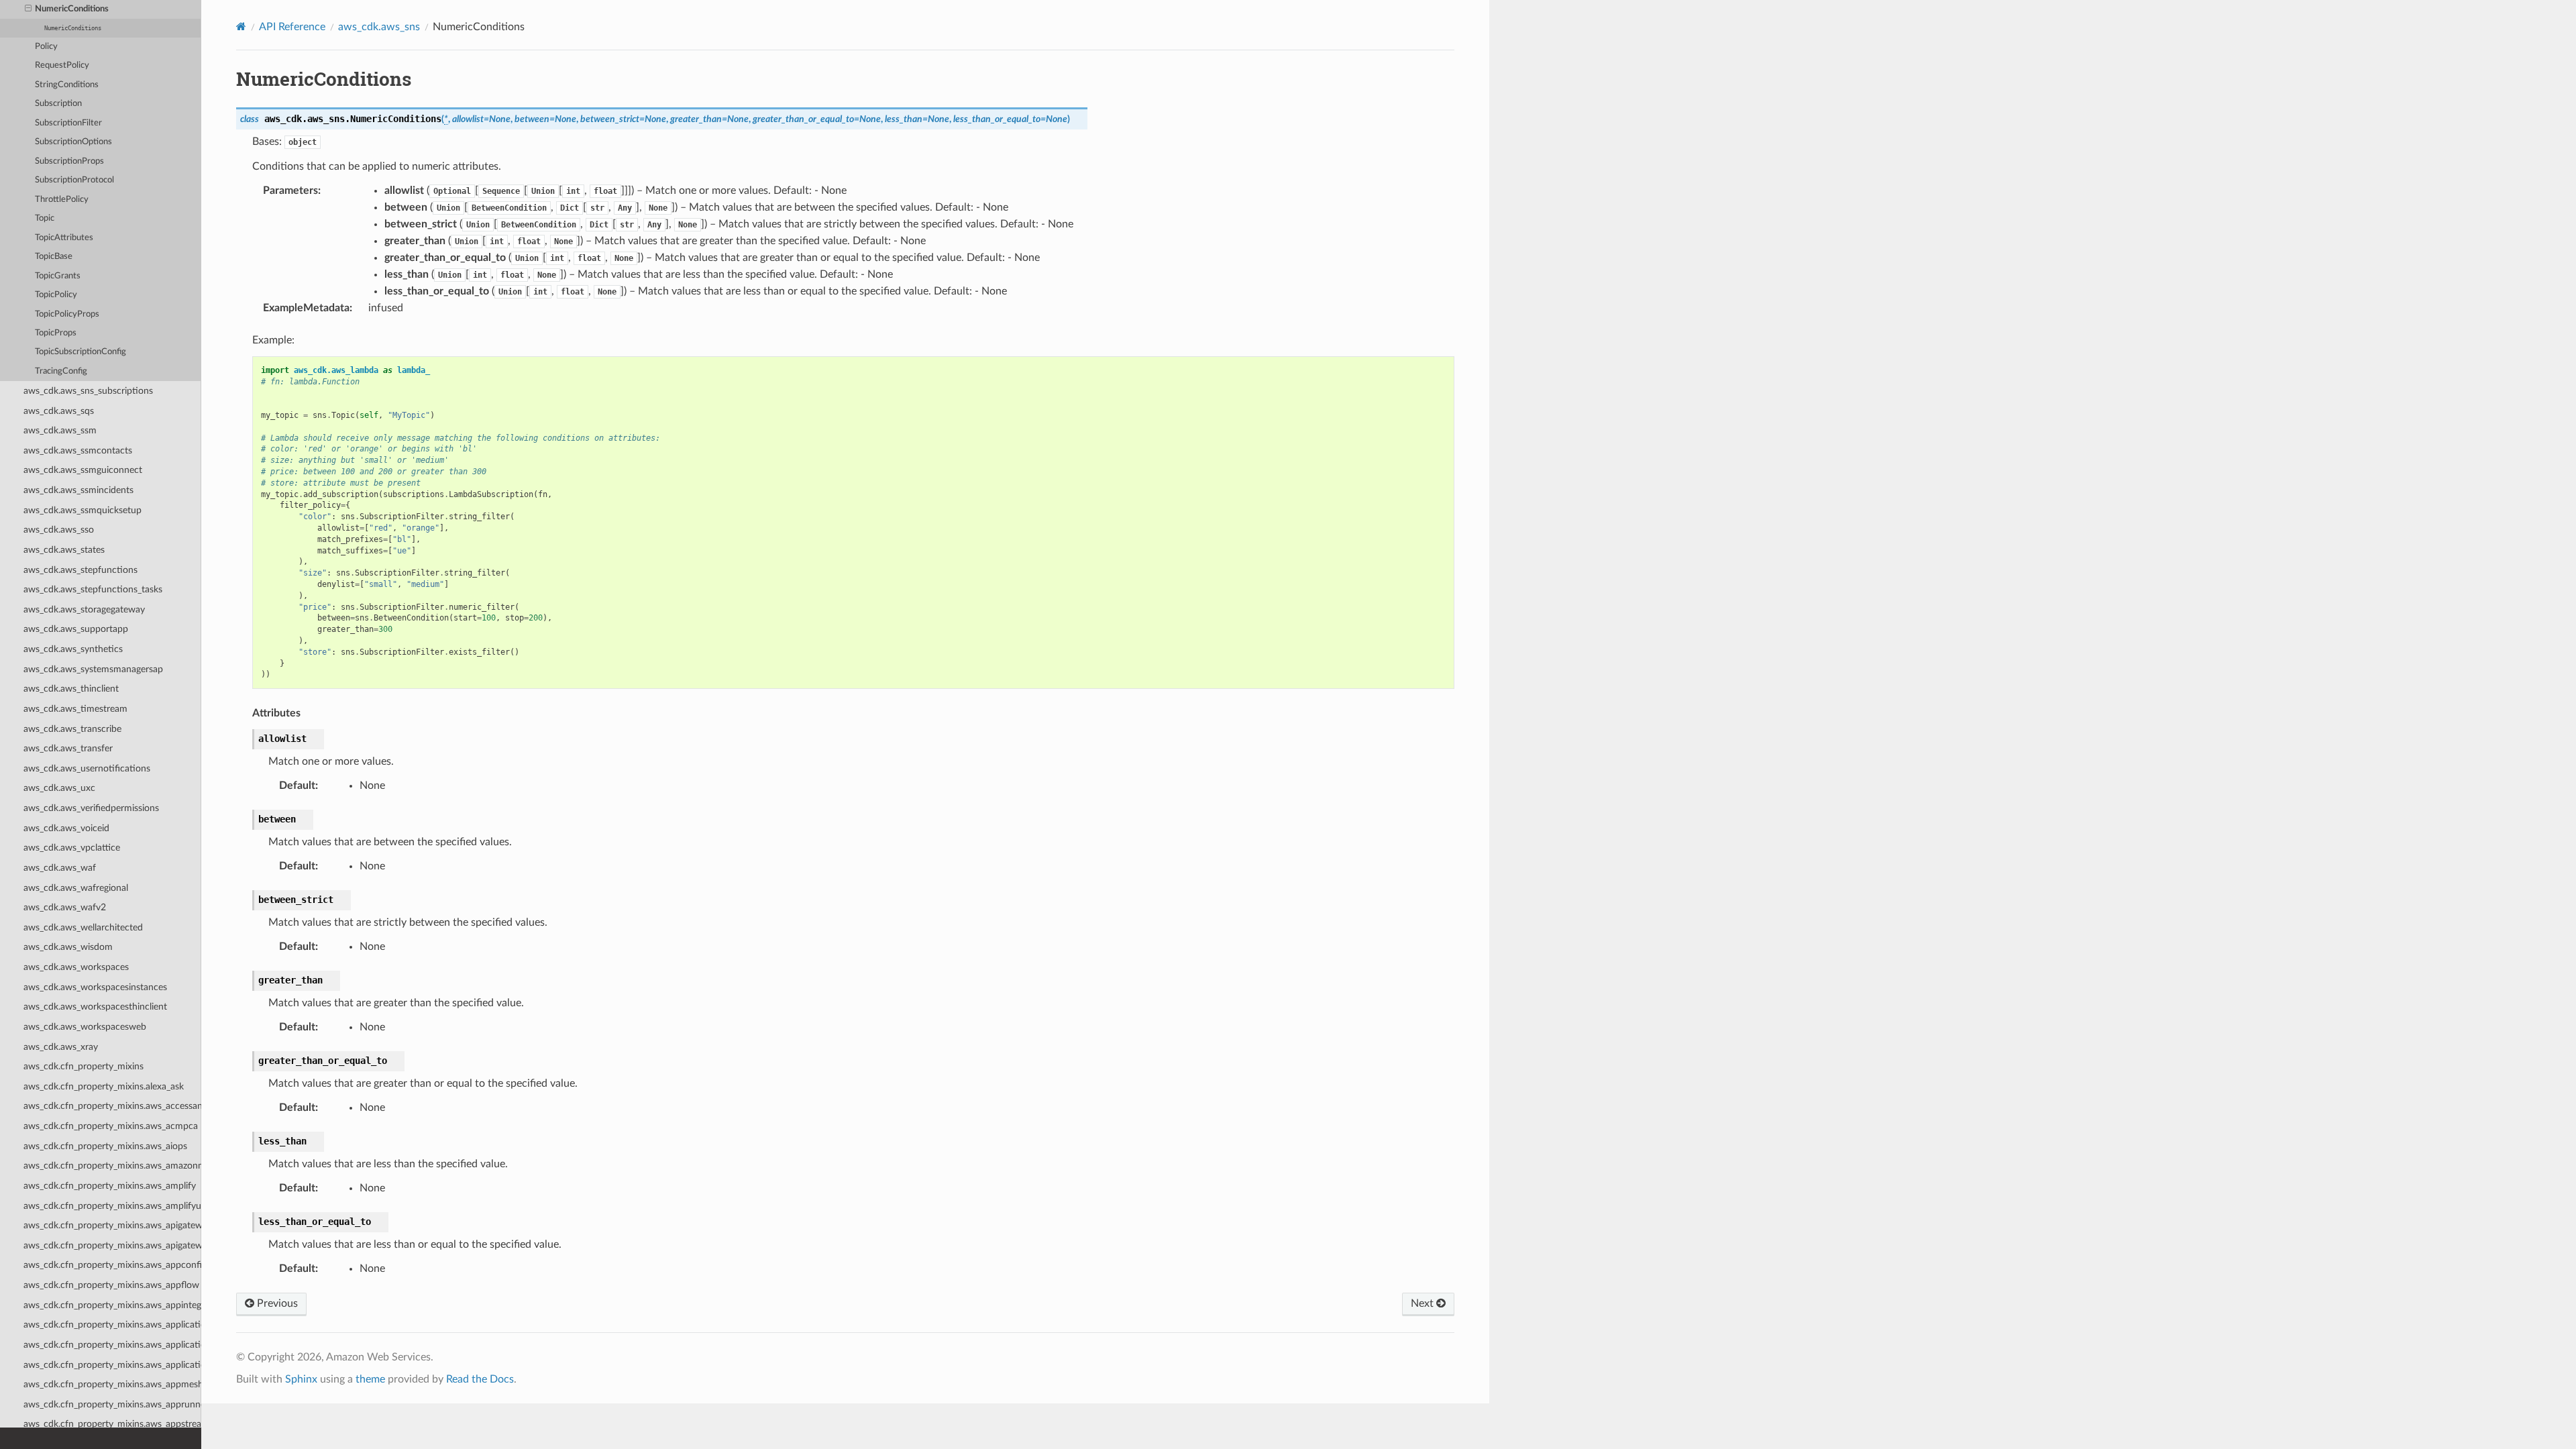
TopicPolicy (56, 295)
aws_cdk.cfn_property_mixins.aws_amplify (110, 1186)
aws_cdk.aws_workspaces (76, 967)
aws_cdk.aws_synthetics (73, 649)
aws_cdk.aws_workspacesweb (85, 1027)
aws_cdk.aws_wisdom (68, 947)
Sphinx (301, 1379)
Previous (276, 1303)
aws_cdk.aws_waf (60, 868)
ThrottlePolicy (62, 200)
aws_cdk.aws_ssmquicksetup (83, 510)
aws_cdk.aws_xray (61, 1047)
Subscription (58, 104)
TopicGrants (58, 276)
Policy (46, 47)
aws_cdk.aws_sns (379, 27)
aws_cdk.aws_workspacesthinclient (95, 1007)
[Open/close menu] (28, 9)
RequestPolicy (62, 65)
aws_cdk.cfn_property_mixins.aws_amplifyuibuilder (112, 1206)
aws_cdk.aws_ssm (60, 430)
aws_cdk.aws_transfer (68, 748)
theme (370, 1379)
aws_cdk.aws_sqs (59, 411)
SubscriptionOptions (73, 142)
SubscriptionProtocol (74, 180)
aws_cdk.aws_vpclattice (72, 848)
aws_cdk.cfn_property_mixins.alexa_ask (104, 1086)
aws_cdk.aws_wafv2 (65, 907)
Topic (45, 218)
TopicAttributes (64, 238)
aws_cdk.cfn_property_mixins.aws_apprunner (112, 1404)
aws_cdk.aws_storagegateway (84, 609)
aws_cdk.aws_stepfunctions (80, 570)
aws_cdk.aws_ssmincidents (78, 490)
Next (1424, 1303)
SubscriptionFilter (68, 123)
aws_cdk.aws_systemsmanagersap (93, 669)
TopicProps (56, 333)
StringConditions (67, 85)
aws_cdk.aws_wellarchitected (83, 927)
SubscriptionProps (69, 161)
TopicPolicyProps (67, 314)
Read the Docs (480, 1379)
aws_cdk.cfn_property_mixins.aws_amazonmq (112, 1166)
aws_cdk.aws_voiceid (66, 828)
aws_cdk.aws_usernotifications (87, 768)
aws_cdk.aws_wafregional (76, 888)
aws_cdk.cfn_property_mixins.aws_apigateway (112, 1225)
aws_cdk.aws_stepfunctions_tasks (93, 589)
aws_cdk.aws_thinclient (71, 689)
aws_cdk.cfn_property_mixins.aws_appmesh (112, 1384)
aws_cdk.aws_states (64, 550)
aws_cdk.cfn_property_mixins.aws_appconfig (112, 1265)
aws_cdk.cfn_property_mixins (84, 1066)
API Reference (292, 27)
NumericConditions (72, 9)
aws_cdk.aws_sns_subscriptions (88, 391)
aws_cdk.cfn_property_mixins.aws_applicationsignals (112, 1365)
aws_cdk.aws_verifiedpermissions (91, 808)
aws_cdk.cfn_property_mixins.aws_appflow (111, 1285)
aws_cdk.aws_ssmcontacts (78, 450)
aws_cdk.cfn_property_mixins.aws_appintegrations (112, 1305)
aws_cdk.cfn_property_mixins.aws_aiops (105, 1146)
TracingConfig (61, 371)
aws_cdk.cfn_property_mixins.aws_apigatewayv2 (112, 1245)
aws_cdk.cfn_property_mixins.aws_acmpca (111, 1126)
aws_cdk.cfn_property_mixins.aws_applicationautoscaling (112, 1325)
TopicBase (54, 257)
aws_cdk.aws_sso (59, 530)
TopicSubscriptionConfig (80, 352)
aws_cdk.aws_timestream (75, 709)
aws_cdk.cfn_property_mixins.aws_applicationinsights (112, 1345)
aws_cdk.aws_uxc (59, 788)
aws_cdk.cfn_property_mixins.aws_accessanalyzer (112, 1106)
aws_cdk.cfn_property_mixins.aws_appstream (112, 1424)
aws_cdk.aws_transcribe (72, 729)
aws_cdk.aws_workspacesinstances (95, 987)
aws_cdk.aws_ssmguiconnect (83, 470)
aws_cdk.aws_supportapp (76, 629)
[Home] (241, 26)
